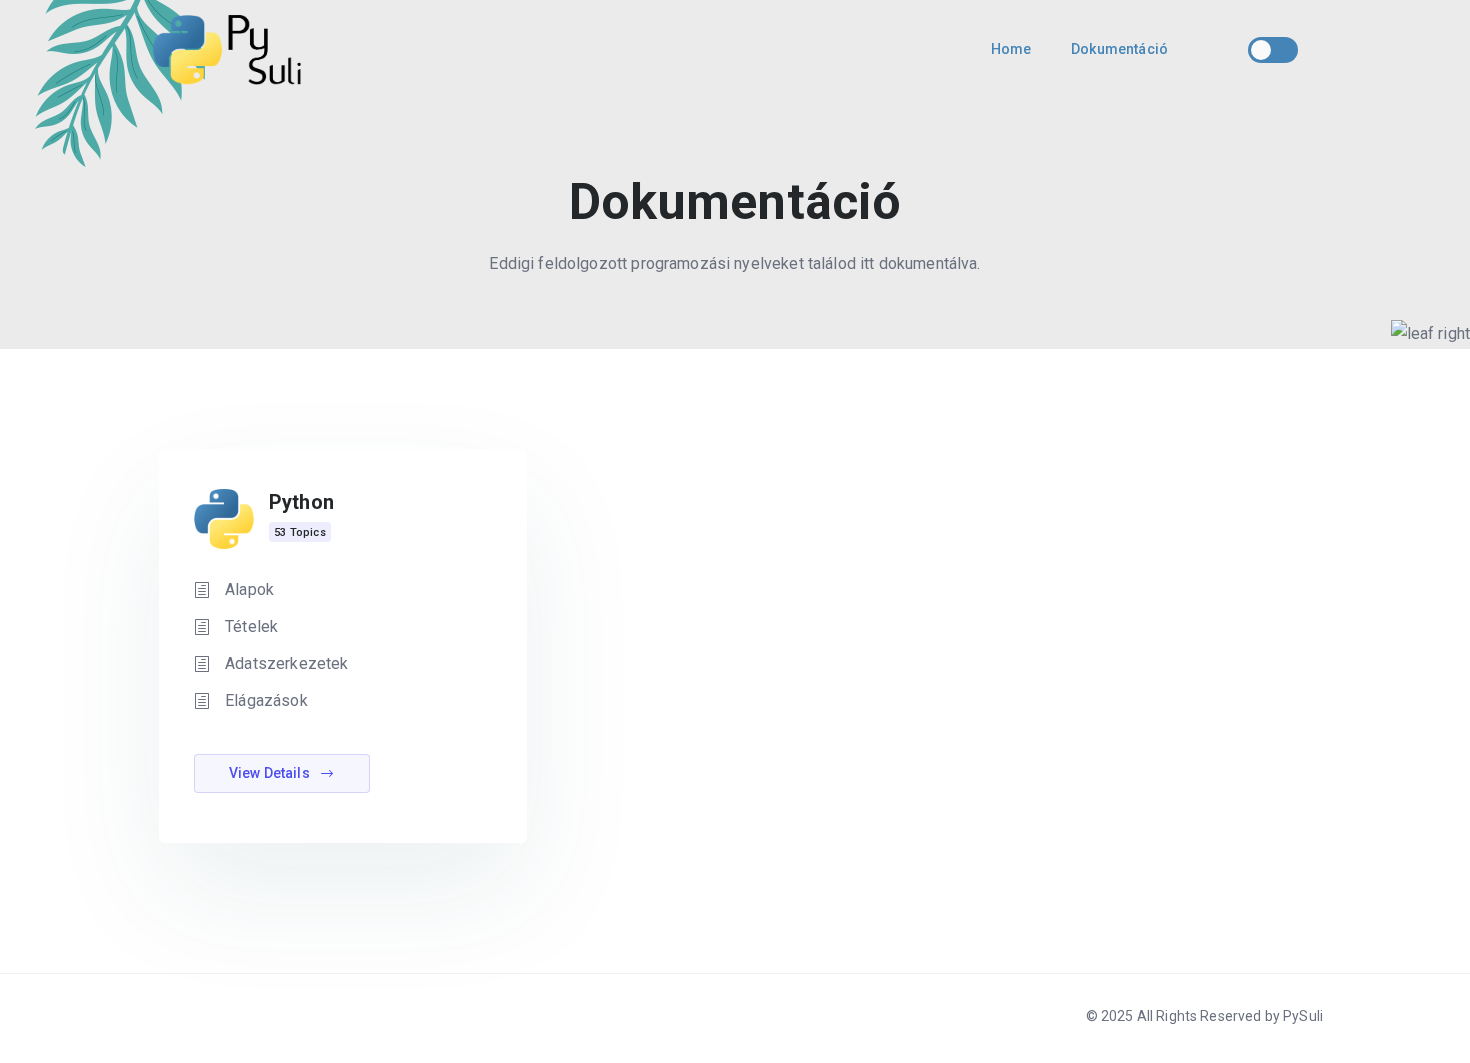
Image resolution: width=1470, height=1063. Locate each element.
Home (1011, 49)
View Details (271, 773)
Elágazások (266, 700)
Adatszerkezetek (286, 663)
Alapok (249, 589)
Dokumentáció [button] (1119, 49)
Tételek (251, 626)
